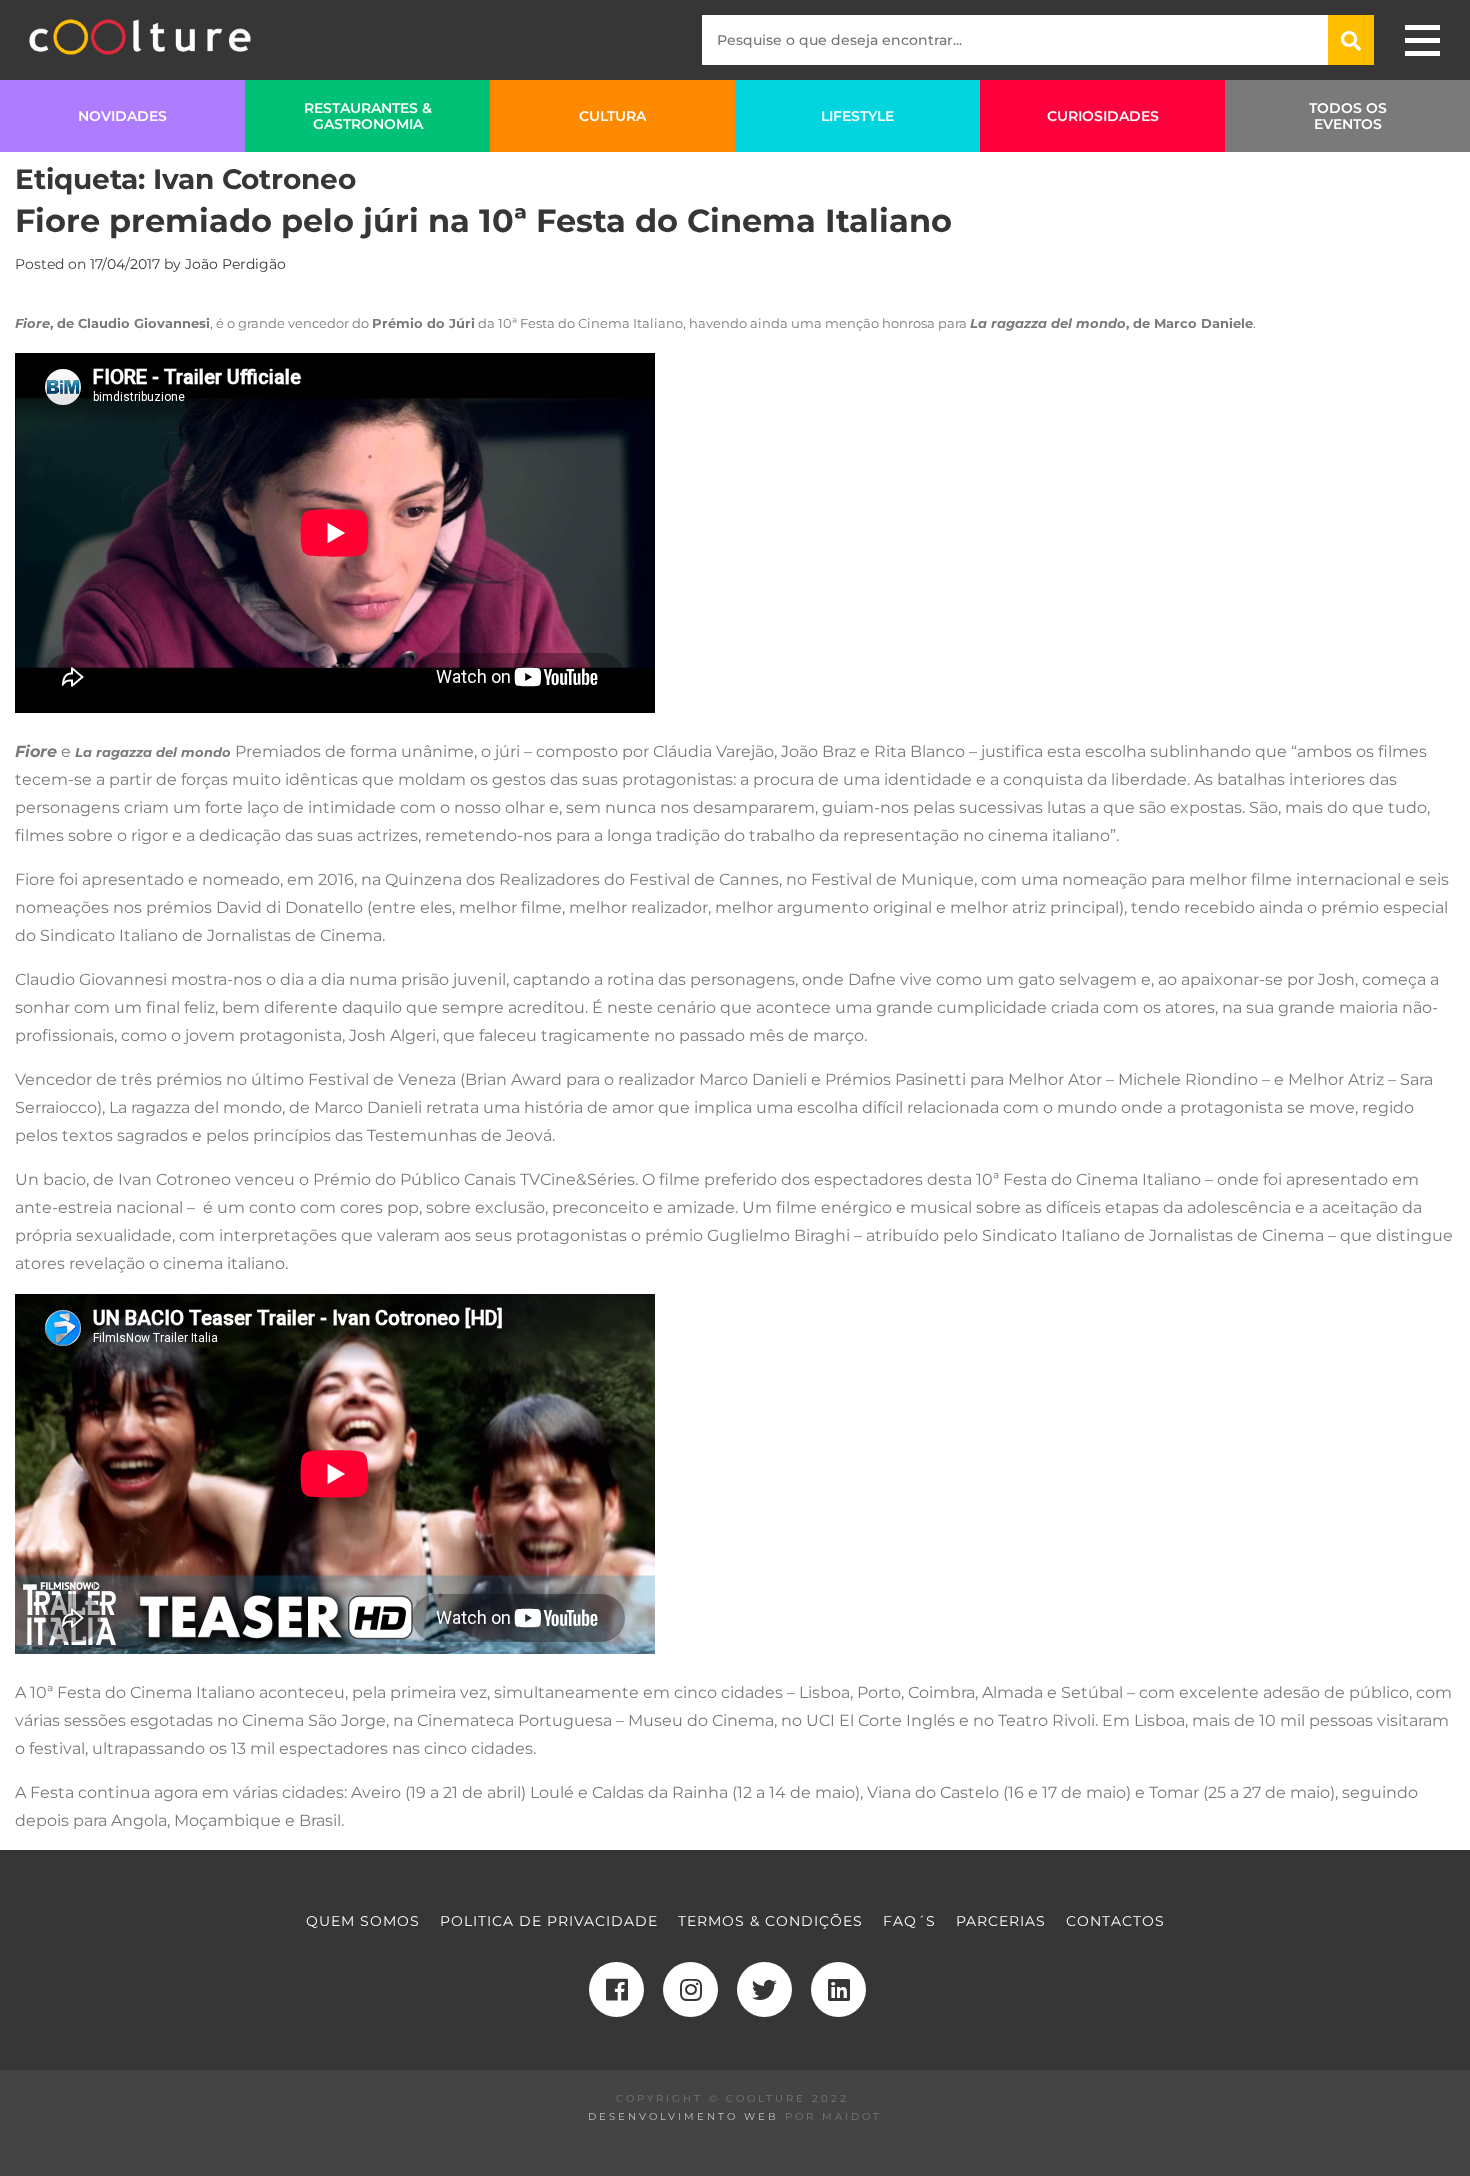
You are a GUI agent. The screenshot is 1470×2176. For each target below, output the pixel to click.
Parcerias (1001, 1921)
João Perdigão (235, 264)
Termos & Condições (770, 1921)
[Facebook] (616, 1989)
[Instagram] (690, 1989)
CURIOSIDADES (1103, 116)
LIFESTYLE (857, 116)
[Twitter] (764, 1989)
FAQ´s (909, 1921)
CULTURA (612, 116)
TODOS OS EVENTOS (1348, 116)
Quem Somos (363, 1921)
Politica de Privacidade (549, 1921)
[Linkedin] (838, 1989)
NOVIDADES (122, 116)
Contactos (1115, 1921)
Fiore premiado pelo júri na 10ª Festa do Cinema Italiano (483, 220)
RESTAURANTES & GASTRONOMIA (368, 116)
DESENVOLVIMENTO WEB (683, 2116)
